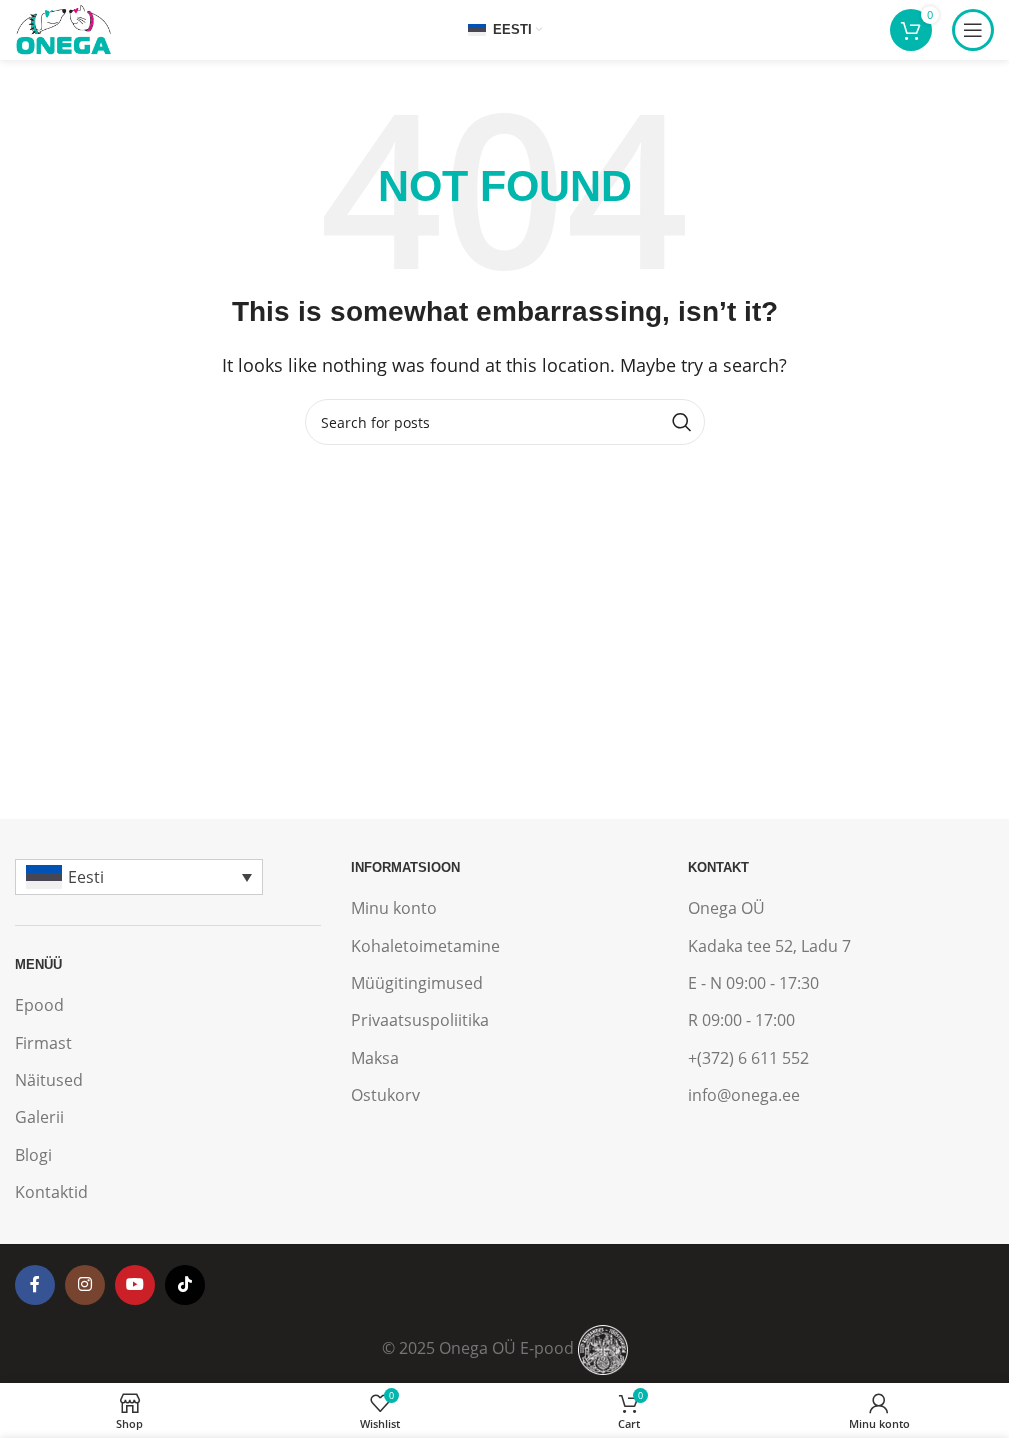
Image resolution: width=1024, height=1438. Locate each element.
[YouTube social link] (135, 1285)
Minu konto (394, 908)
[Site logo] (63, 28)
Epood (39, 1005)
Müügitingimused (417, 983)
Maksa (375, 1058)
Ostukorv (385, 1095)
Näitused (49, 1080)
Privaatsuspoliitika (420, 1020)
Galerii (39, 1117)
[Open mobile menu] (973, 30)
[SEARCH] (682, 422)
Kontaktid (51, 1192)
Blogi (33, 1155)
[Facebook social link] (35, 1285)
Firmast (43, 1043)
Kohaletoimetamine (425, 946)
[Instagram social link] (85, 1285)
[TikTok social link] (185, 1285)
